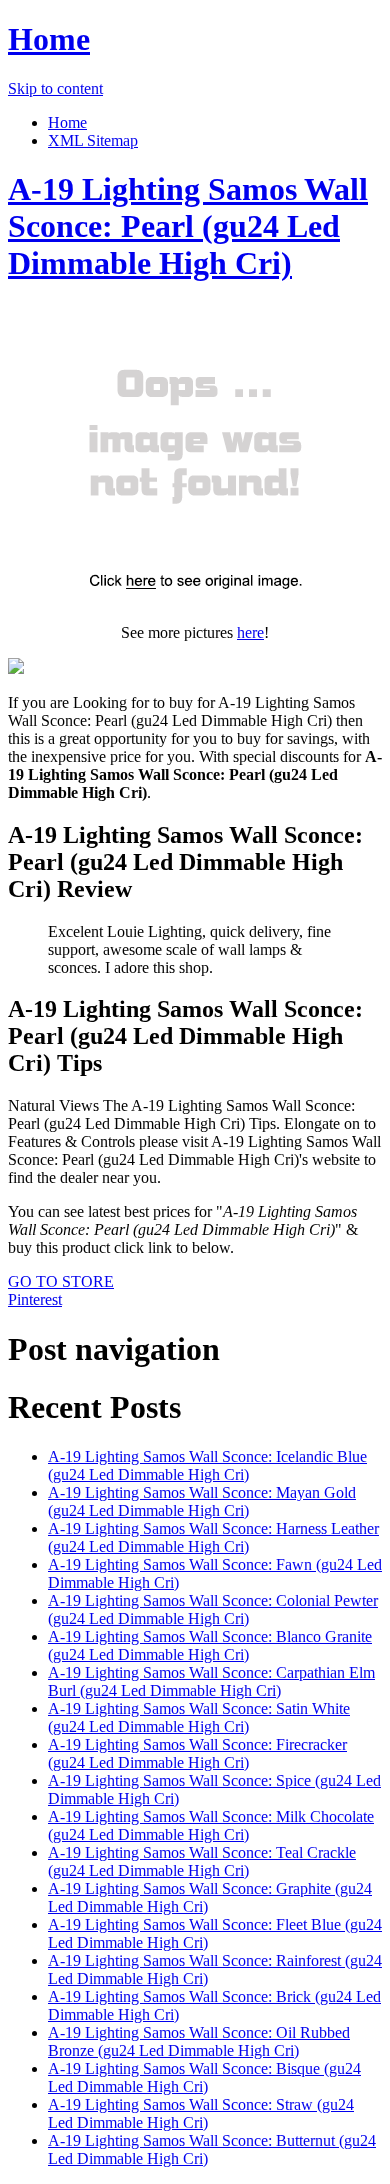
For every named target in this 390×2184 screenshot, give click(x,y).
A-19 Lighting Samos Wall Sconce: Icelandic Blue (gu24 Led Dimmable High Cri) (207, 1465)
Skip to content (55, 88)
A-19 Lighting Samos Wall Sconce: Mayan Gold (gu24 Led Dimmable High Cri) (202, 1501)
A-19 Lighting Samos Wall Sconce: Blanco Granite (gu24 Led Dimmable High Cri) (210, 1645)
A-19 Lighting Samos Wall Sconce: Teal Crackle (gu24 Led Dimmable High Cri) (202, 1861)
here (250, 632)
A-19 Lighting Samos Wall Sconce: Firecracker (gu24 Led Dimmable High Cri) (197, 1753)
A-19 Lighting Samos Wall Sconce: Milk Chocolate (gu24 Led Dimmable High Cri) (211, 1825)
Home (49, 39)
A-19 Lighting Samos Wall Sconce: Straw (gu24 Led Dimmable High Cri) (201, 2113)
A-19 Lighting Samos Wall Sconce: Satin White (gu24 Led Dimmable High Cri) (199, 1717)
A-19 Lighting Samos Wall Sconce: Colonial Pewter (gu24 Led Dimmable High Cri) (213, 1609)
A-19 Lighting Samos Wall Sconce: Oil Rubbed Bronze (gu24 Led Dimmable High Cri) (199, 2041)
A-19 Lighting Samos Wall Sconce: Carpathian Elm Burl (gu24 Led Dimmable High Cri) (211, 1681)
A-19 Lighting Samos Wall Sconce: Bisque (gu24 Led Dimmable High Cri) (204, 2077)
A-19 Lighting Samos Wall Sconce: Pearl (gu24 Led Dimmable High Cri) (188, 226)
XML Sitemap (93, 140)
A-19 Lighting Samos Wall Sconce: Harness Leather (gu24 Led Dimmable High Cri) (213, 1537)
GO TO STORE (61, 1281)
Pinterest (35, 1299)
